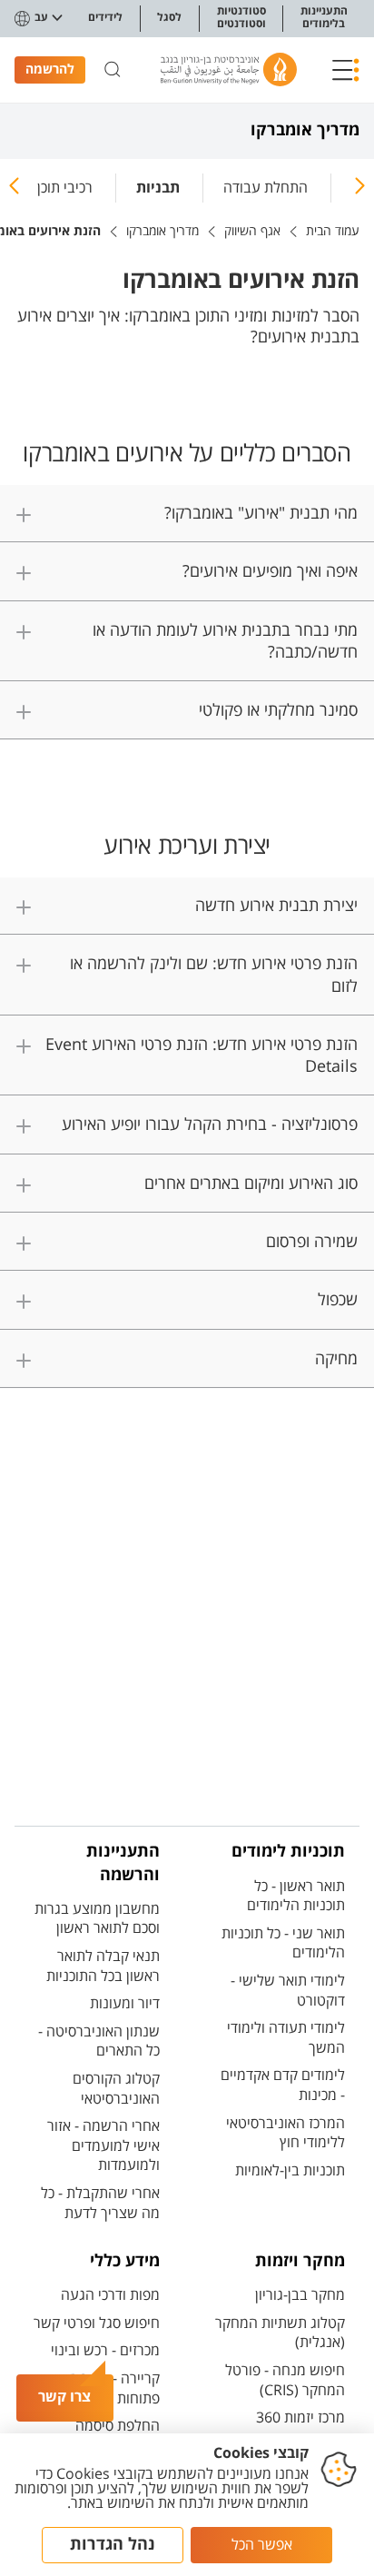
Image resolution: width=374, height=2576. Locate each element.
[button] (346, 70)
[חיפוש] (113, 70)
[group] (266, 184)
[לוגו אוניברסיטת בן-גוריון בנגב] (229, 69)
